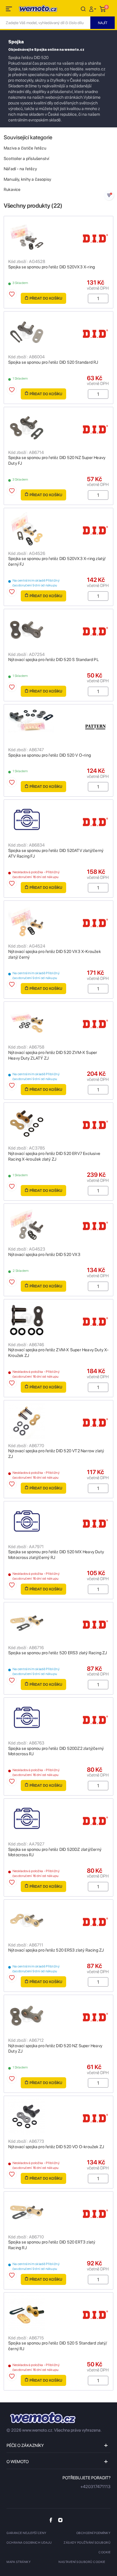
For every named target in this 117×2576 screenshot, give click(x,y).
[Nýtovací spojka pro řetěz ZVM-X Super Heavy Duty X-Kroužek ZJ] (58, 1320)
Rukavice (12, 190)
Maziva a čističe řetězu (25, 148)
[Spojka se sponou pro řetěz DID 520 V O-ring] (58, 725)
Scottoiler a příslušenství (26, 159)
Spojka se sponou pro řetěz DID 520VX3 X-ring (52, 267)
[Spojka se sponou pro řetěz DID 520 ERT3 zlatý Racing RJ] (58, 2212)
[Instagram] (60, 2520)
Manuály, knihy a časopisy (27, 179)
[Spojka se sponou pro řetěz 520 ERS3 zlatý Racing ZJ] (58, 1623)
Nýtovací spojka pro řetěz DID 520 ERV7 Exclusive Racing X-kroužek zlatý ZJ (54, 1156)
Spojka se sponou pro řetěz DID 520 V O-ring (50, 755)
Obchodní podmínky (94, 2533)
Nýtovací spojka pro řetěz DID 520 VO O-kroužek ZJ (56, 2147)
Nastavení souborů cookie (82, 2562)
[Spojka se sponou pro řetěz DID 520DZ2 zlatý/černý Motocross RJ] (58, 1718)
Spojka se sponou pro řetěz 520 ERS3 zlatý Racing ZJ (58, 1653)
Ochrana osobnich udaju (29, 2543)
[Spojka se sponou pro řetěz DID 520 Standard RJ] (58, 332)
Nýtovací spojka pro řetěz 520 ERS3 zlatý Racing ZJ (56, 1950)
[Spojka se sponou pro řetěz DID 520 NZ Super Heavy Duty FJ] (58, 428)
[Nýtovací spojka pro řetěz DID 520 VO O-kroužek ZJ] (58, 2117)
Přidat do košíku (46, 298)
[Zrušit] (83, 9)
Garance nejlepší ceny (27, 2533)
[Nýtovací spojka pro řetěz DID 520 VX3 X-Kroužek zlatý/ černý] (58, 921)
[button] (93, 9)
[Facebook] (51, 2520)
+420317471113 (95, 2487)
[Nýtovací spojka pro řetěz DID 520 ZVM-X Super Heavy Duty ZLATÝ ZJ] (58, 1022)
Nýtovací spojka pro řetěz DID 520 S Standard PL (54, 660)
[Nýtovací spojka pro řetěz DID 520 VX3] (58, 1224)
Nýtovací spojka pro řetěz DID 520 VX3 (44, 1255)
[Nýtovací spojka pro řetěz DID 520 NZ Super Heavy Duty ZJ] (58, 2016)
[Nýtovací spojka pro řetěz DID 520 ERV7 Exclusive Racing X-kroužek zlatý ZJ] (58, 1123)
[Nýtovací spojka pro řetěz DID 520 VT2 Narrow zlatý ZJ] (58, 1421)
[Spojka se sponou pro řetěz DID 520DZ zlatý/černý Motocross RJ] (58, 1819)
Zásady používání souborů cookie (87, 2547)
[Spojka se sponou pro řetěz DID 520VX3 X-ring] (58, 237)
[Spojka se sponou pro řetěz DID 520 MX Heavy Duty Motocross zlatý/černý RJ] (58, 1522)
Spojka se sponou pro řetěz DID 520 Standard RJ (53, 362)
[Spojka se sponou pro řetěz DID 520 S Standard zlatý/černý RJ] (58, 2313)
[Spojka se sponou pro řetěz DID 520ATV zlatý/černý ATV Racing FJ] (58, 820)
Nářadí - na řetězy (20, 169)
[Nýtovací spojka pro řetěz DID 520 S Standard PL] (58, 630)
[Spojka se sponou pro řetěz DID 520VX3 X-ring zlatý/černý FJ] (58, 529)
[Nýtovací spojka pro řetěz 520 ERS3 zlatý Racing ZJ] (58, 1920)
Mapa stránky (19, 2562)
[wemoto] (43, 2418)
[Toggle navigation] (9, 10)
